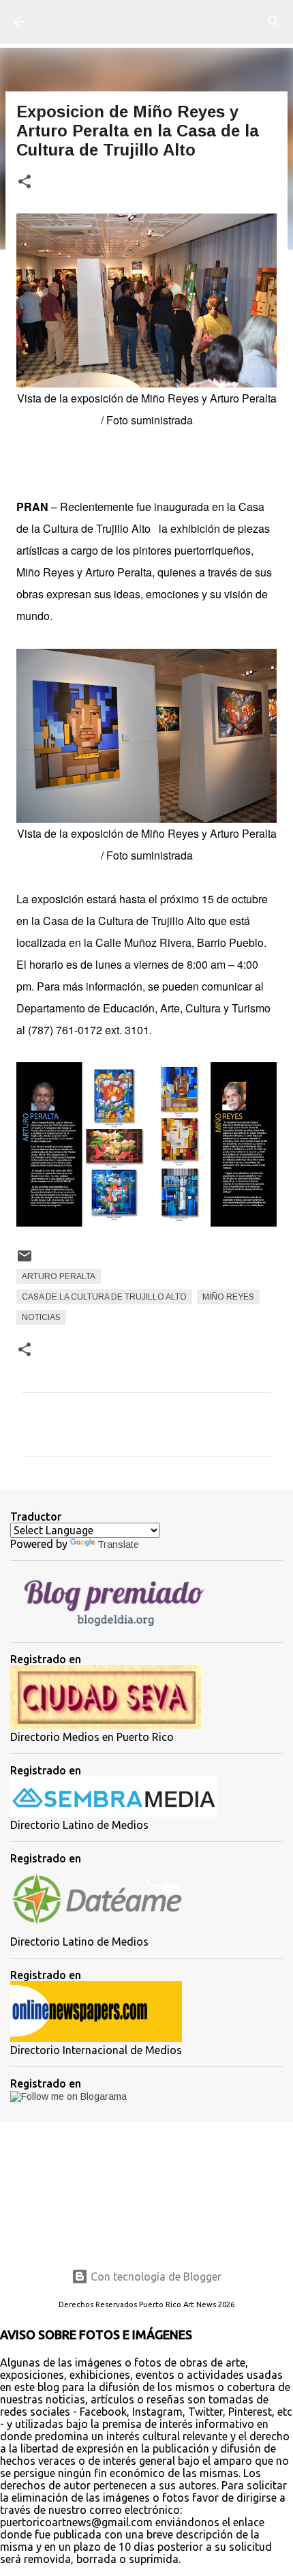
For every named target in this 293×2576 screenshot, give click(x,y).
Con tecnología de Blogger (155, 2277)
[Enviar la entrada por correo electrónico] (25, 1261)
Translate (118, 1545)
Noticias (41, 1317)
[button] (25, 182)
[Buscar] (274, 22)
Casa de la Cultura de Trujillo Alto (104, 1297)
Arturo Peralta (59, 1276)
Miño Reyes (228, 1297)
